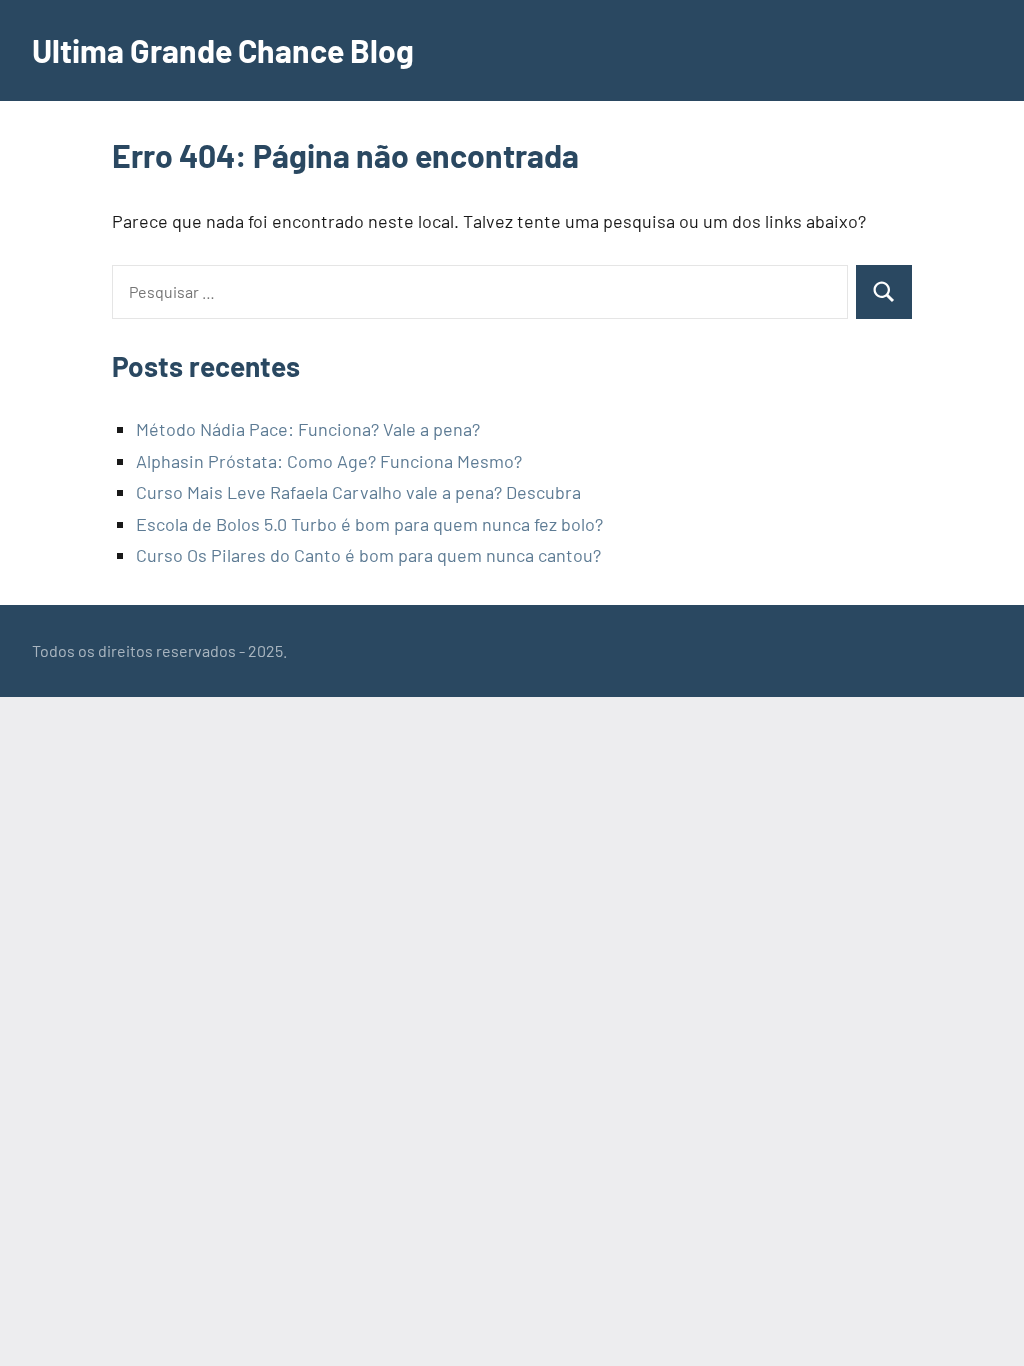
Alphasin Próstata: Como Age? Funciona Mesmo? (329, 461)
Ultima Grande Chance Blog (223, 50)
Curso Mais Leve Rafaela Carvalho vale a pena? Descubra (358, 492)
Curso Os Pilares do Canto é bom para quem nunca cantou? (368, 555)
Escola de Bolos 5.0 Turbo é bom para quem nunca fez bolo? (369, 524)
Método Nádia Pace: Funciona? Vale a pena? (308, 429)
